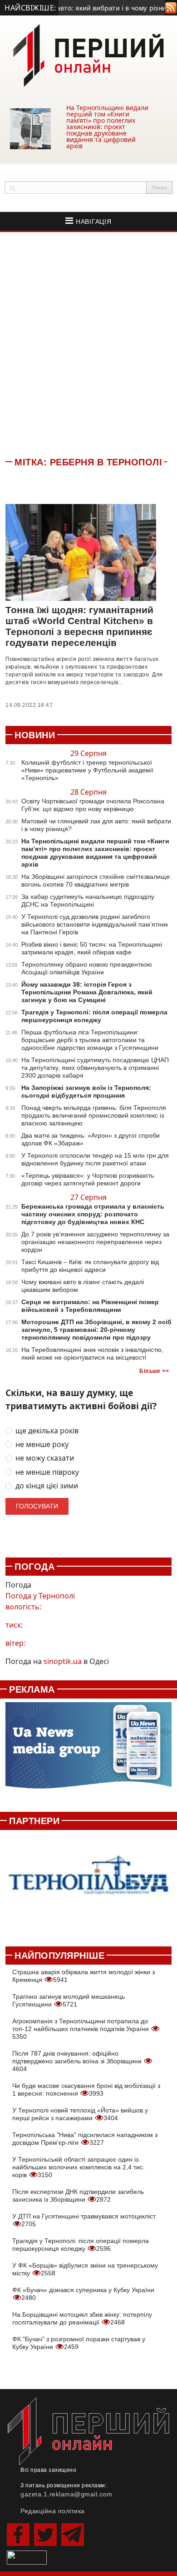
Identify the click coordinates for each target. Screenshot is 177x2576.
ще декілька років (47, 1431)
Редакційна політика (53, 2511)
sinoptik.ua (63, 1661)
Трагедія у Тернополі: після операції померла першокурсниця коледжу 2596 (81, 2245)
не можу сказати (45, 1458)
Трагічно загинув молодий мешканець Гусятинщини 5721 (69, 2000)
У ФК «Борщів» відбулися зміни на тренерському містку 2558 (85, 2269)
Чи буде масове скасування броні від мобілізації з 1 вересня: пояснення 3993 (86, 2090)
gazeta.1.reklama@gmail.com (66, 2494)
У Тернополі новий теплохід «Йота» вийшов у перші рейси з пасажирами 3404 (80, 2114)
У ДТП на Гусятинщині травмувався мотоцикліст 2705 (84, 2220)
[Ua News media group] (88, 1750)
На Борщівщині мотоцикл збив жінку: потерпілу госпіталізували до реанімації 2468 (82, 2318)
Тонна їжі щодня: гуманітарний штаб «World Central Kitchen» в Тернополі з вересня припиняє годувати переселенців (79, 626)
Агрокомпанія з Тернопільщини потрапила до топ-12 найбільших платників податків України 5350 (81, 2029)
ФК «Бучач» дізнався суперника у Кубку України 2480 (83, 2294)
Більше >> (154, 1371)
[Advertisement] (88, 343)
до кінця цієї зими (47, 1486)
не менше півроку (47, 1472)
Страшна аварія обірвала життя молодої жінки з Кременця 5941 (84, 1976)
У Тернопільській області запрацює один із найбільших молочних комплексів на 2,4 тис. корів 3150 (79, 2167)
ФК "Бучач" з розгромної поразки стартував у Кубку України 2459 (79, 2343)
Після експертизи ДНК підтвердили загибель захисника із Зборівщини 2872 (78, 2195)
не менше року (42, 1444)
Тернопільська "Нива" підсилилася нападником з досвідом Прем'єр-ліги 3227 (85, 2139)
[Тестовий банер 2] (88, 1883)
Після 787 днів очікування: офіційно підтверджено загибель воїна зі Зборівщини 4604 (78, 2061)
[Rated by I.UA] (27, 2557)
